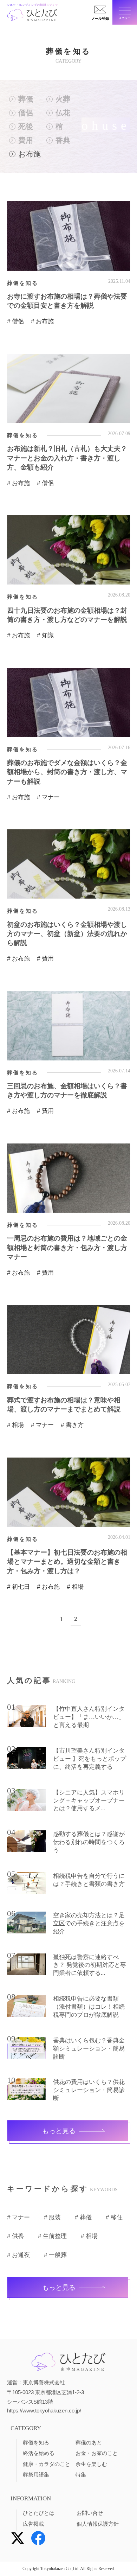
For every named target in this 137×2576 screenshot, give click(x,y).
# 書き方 (72, 1425)
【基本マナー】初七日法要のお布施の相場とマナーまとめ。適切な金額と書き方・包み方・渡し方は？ (67, 1561)
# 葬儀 (83, 2217)
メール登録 (100, 18)
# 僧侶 (15, 321)
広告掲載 (33, 2524)
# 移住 (114, 2217)
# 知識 (45, 635)
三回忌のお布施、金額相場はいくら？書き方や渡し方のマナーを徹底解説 (67, 1091)
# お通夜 (18, 2255)
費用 (26, 140)
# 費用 (45, 959)
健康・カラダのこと (47, 2464)
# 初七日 (18, 1587)
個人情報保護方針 (98, 2524)
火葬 (63, 99)
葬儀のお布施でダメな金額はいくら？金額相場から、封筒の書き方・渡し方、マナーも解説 (67, 772)
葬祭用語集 (36, 2475)
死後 (26, 126)
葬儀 (26, 99)
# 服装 (52, 2217)
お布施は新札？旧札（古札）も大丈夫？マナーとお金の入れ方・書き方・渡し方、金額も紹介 (67, 458)
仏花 (63, 113)
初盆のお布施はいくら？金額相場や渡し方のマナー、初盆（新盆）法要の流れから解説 (67, 934)
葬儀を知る (36, 2443)
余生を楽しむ (91, 2464)
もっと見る (59, 2131)
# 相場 (15, 1425)
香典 (63, 140)
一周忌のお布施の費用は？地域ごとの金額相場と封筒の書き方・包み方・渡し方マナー (67, 1247)
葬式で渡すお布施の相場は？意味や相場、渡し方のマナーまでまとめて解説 (64, 1405)
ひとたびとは (39, 2513)
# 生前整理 (52, 2236)
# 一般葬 (55, 2255)
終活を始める (39, 2453)
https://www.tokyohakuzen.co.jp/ (44, 2411)
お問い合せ (90, 2513)
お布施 (30, 154)
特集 (81, 2475)
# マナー (48, 797)
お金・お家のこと (97, 2453)
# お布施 (42, 321)
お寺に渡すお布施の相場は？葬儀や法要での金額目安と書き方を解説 (67, 301)
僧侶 (26, 113)
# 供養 (15, 2236)
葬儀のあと (89, 2443)
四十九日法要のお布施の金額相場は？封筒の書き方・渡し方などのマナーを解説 (67, 615)
